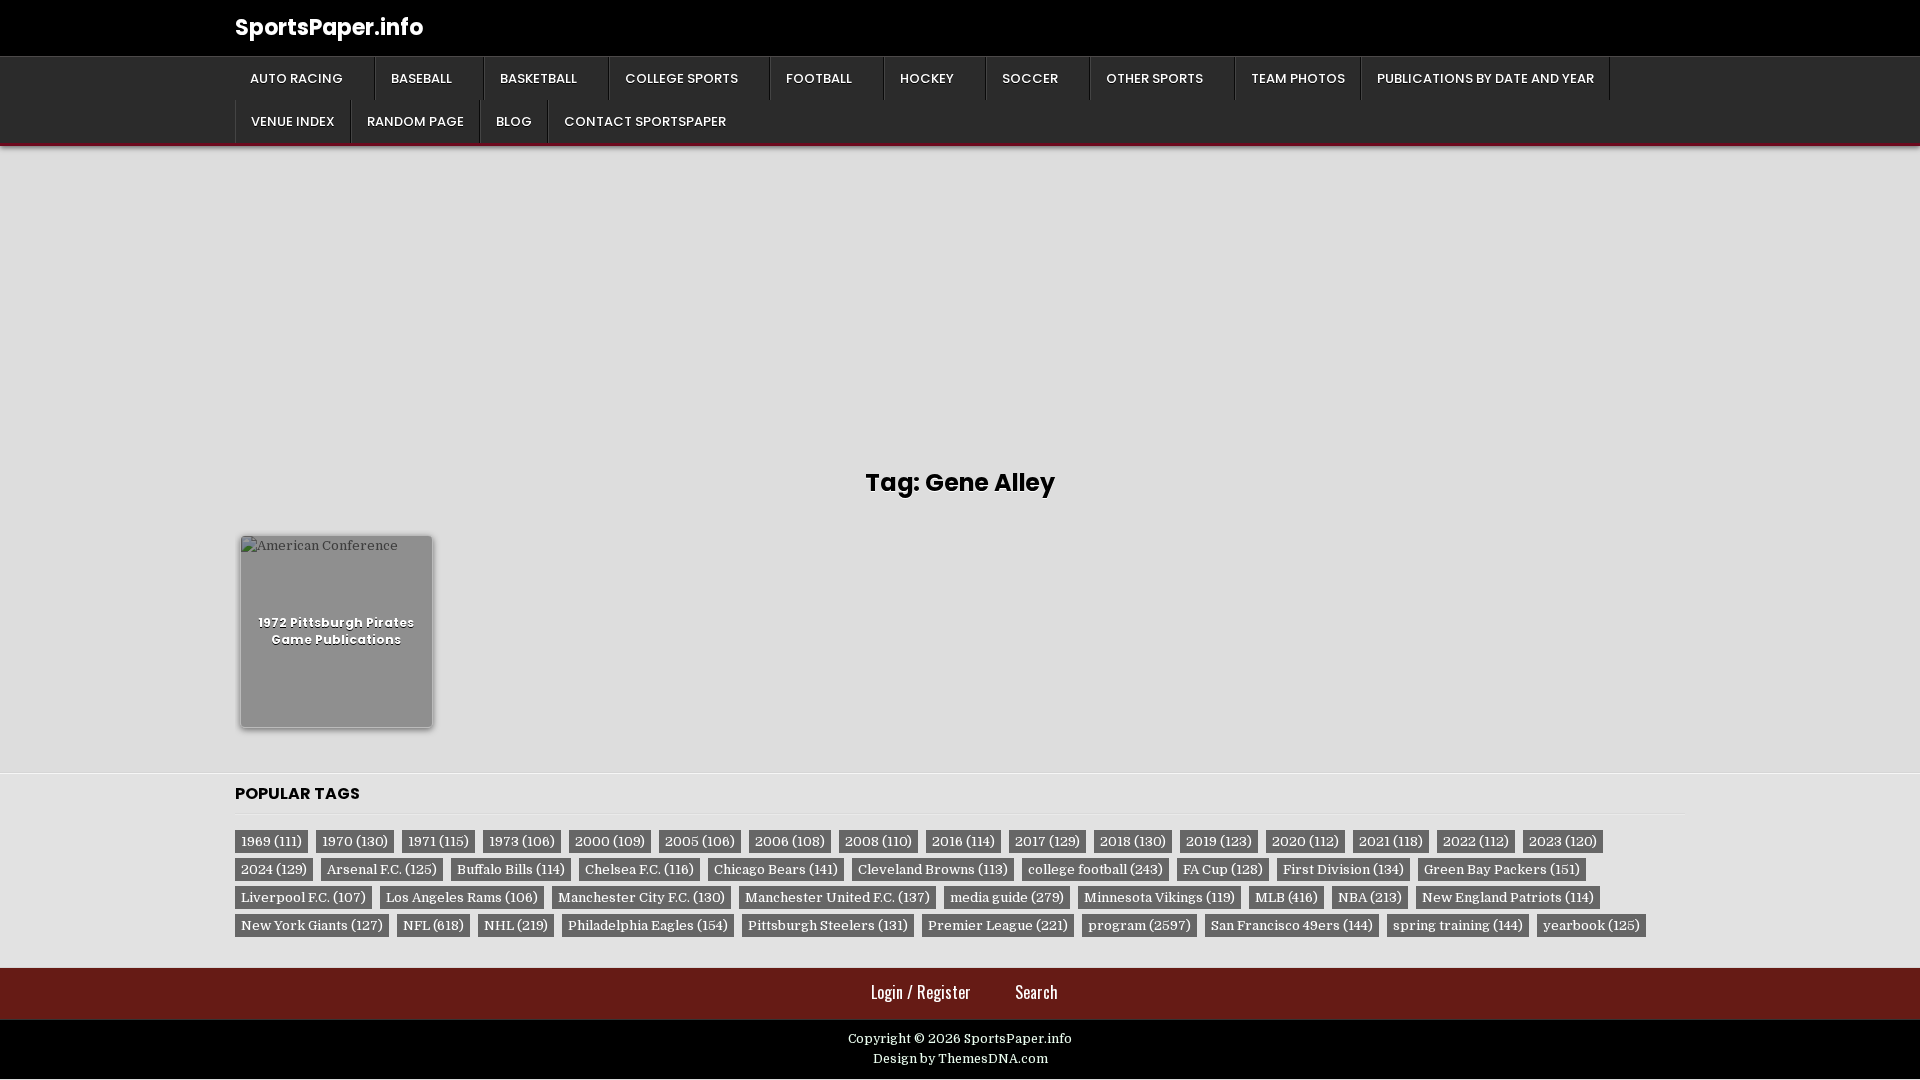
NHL (516, 925)
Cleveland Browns (933, 869)
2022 (1476, 841)
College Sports (681, 78)
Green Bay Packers (1502, 869)
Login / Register (921, 992)
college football (1095, 869)
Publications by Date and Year (1485, 78)
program (1139, 925)
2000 (610, 841)
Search (1036, 992)
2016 (963, 841)
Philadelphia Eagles (648, 925)
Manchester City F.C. (641, 897)
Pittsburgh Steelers (828, 925)
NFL (433, 925)
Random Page (415, 121)
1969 (271, 841)
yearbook (1591, 925)
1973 (522, 841)
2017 (1047, 841)
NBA (1370, 897)
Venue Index (293, 121)
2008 (878, 841)
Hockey (927, 78)
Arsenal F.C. (382, 869)
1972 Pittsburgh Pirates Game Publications (336, 631)
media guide (1007, 897)
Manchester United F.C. (837, 897)
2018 (1133, 841)
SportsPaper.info (329, 27)
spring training (1458, 925)
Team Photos (1298, 78)
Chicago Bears (776, 869)
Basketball (538, 78)
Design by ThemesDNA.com (960, 1059)
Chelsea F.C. (639, 869)
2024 (274, 869)
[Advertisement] (960, 296)
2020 (1305, 841)
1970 (355, 841)
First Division (1343, 869)
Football (819, 78)
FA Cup (1223, 869)
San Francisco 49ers (1292, 925)
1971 (438, 841)
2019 (1219, 841)
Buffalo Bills (511, 869)
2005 (700, 841)
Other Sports (1154, 78)
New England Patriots (1508, 897)
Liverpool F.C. (303, 897)
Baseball (421, 78)
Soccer (1030, 78)
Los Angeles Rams (462, 897)
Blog (514, 121)
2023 (1563, 841)
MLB (1286, 897)
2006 (790, 841)
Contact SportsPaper (645, 121)
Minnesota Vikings (1159, 897)
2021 (1391, 841)
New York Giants (312, 925)
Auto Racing (296, 78)
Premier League (998, 925)
